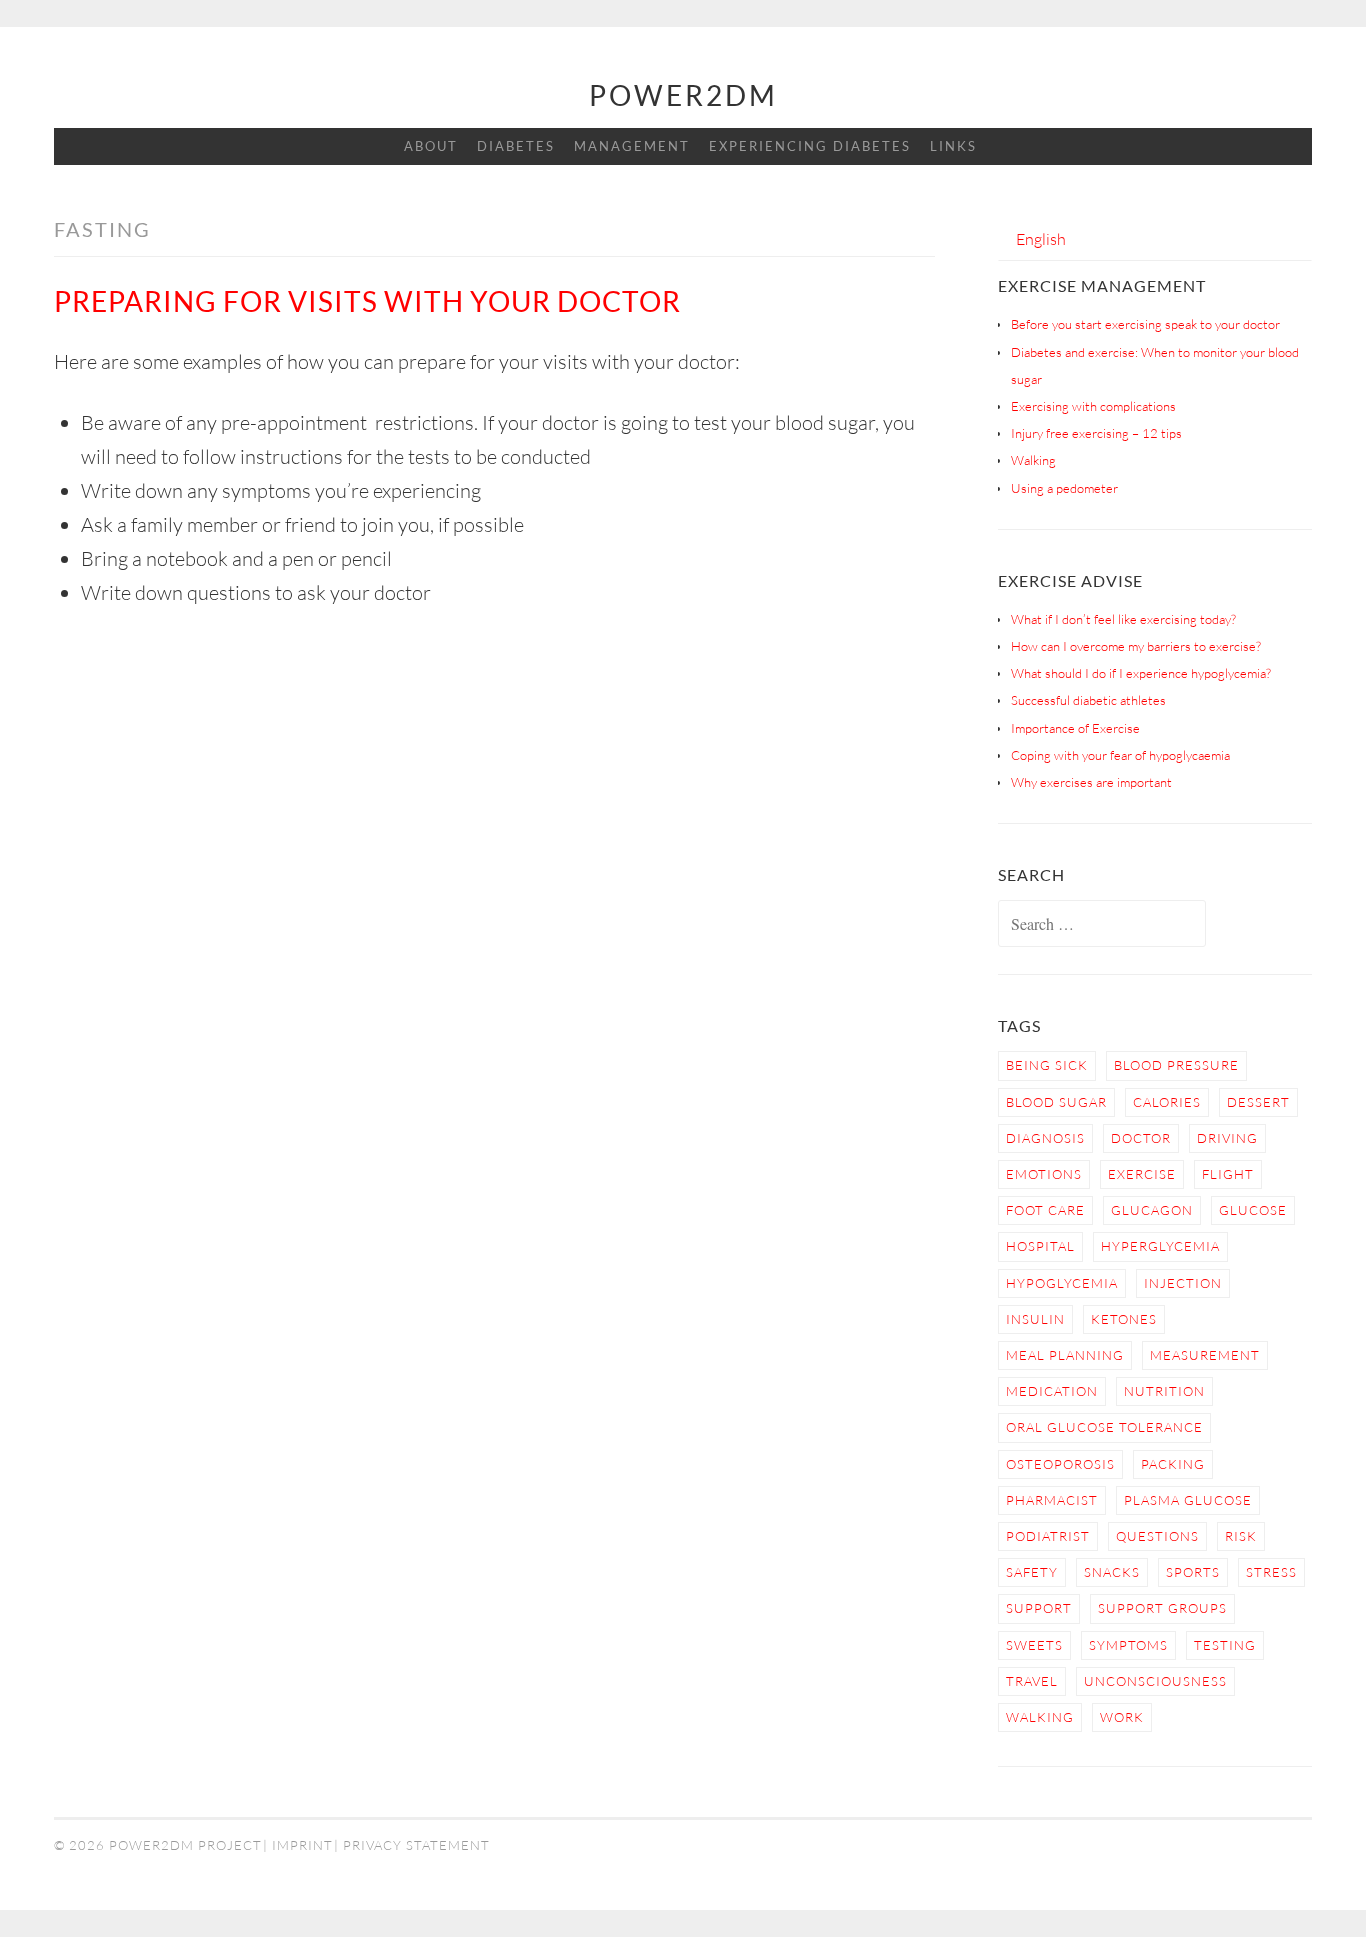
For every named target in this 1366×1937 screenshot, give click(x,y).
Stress (1271, 1572)
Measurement (1205, 1355)
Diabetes (516, 146)
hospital (1040, 1246)
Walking (1033, 460)
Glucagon (1152, 1210)
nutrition (1164, 1391)
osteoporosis (1060, 1464)
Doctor (1141, 1138)
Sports (1193, 1572)
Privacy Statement (416, 1845)
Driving (1227, 1138)
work (1122, 1717)
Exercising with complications (1093, 406)
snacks (1112, 1572)
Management (632, 146)
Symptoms (1128, 1645)
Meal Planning (1065, 1355)
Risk (1241, 1536)
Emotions (1044, 1174)
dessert (1258, 1102)
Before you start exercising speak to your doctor (1145, 324)
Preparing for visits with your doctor (367, 301)
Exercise (1142, 1174)
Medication (1052, 1391)
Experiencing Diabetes (810, 146)
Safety (1032, 1572)
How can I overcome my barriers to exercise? (1136, 646)
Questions (1157, 1536)
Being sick (1047, 1065)
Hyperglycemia (1160, 1246)
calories (1167, 1102)
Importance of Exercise (1075, 728)
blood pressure (1176, 1065)
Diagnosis (1045, 1138)
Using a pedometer (1064, 488)
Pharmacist (1052, 1500)
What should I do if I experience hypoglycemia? (1141, 673)
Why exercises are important (1091, 782)
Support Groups (1162, 1608)
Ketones (1124, 1319)
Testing (1225, 1645)
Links (953, 146)
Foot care (1045, 1210)
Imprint (302, 1845)
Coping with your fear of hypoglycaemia (1120, 755)
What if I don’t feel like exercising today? (1123, 619)
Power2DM (683, 95)
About (431, 146)
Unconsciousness (1155, 1681)
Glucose (1253, 1210)
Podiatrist (1048, 1536)
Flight (1228, 1174)
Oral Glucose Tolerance (1104, 1427)
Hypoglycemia (1062, 1283)
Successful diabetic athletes (1088, 700)
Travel (1032, 1681)
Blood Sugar (1056, 1102)
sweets (1034, 1645)
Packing (1173, 1464)
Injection (1183, 1283)
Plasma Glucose (1188, 1500)
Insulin (1035, 1319)
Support (1039, 1608)
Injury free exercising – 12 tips (1096, 433)
